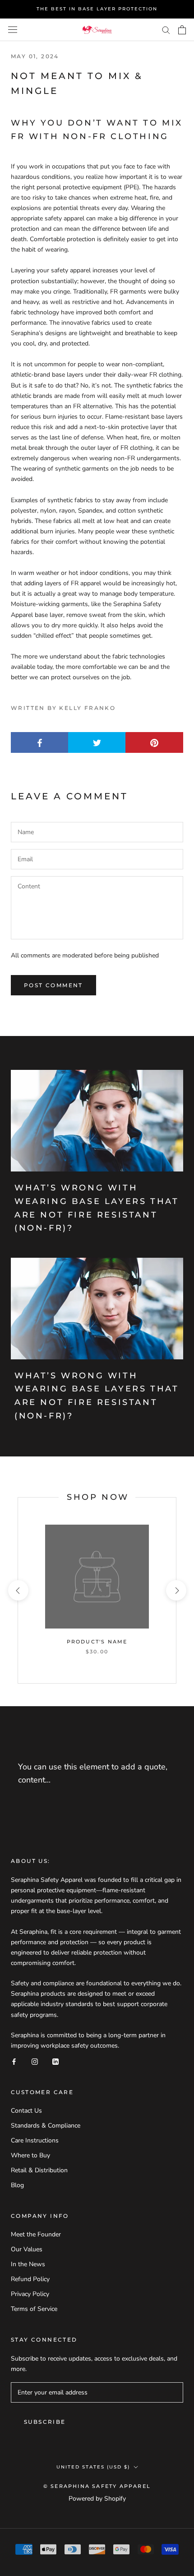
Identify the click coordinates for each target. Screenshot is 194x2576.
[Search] (166, 30)
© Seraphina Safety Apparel (97, 2486)
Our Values (27, 2249)
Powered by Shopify (97, 2499)
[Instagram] (35, 2061)
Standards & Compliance (46, 2126)
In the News (28, 2264)
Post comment (53, 985)
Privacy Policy (30, 2294)
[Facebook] (14, 2061)
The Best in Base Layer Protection (97, 9)
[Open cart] (182, 30)
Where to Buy (30, 2155)
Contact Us (26, 2111)
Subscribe (45, 2422)
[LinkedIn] (55, 2061)
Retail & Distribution (39, 2170)
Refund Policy (30, 2279)
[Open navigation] (13, 30)
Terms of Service (34, 2309)
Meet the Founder (36, 2234)
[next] (176, 1590)
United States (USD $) (93, 2467)
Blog (17, 2185)
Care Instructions (35, 2140)
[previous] (18, 1590)
